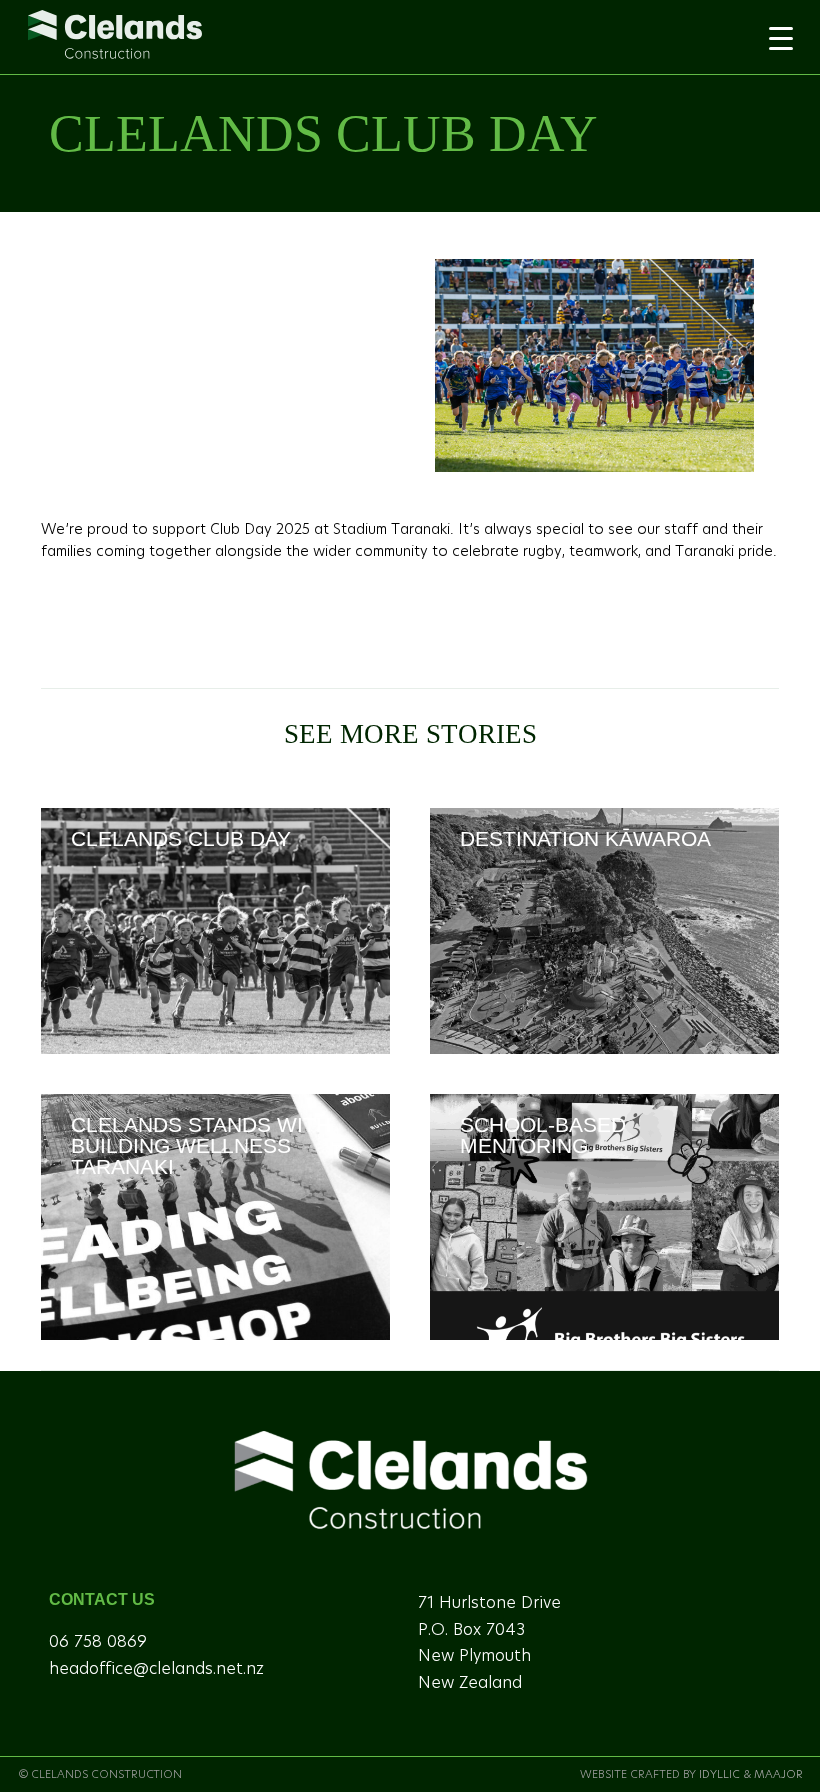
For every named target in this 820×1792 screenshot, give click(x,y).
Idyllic (719, 1774)
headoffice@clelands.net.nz (156, 1669)
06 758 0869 (98, 1642)
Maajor (778, 1774)
